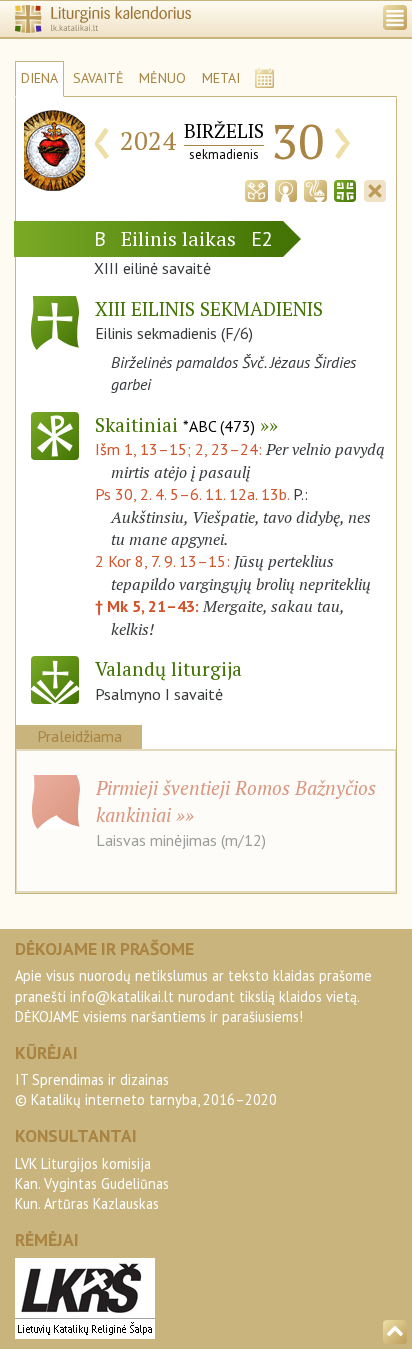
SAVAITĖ (98, 78)
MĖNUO (162, 78)
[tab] (256, 189)
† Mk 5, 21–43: (149, 606)
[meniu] (395, 17)
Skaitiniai (175, 424)
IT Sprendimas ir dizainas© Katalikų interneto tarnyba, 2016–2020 (146, 1089)
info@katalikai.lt (122, 996)
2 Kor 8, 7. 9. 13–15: (164, 561)
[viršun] (395, 1332)
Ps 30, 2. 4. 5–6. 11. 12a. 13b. (192, 494)
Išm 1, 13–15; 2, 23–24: (180, 449)
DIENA (39, 78)
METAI (221, 78)
